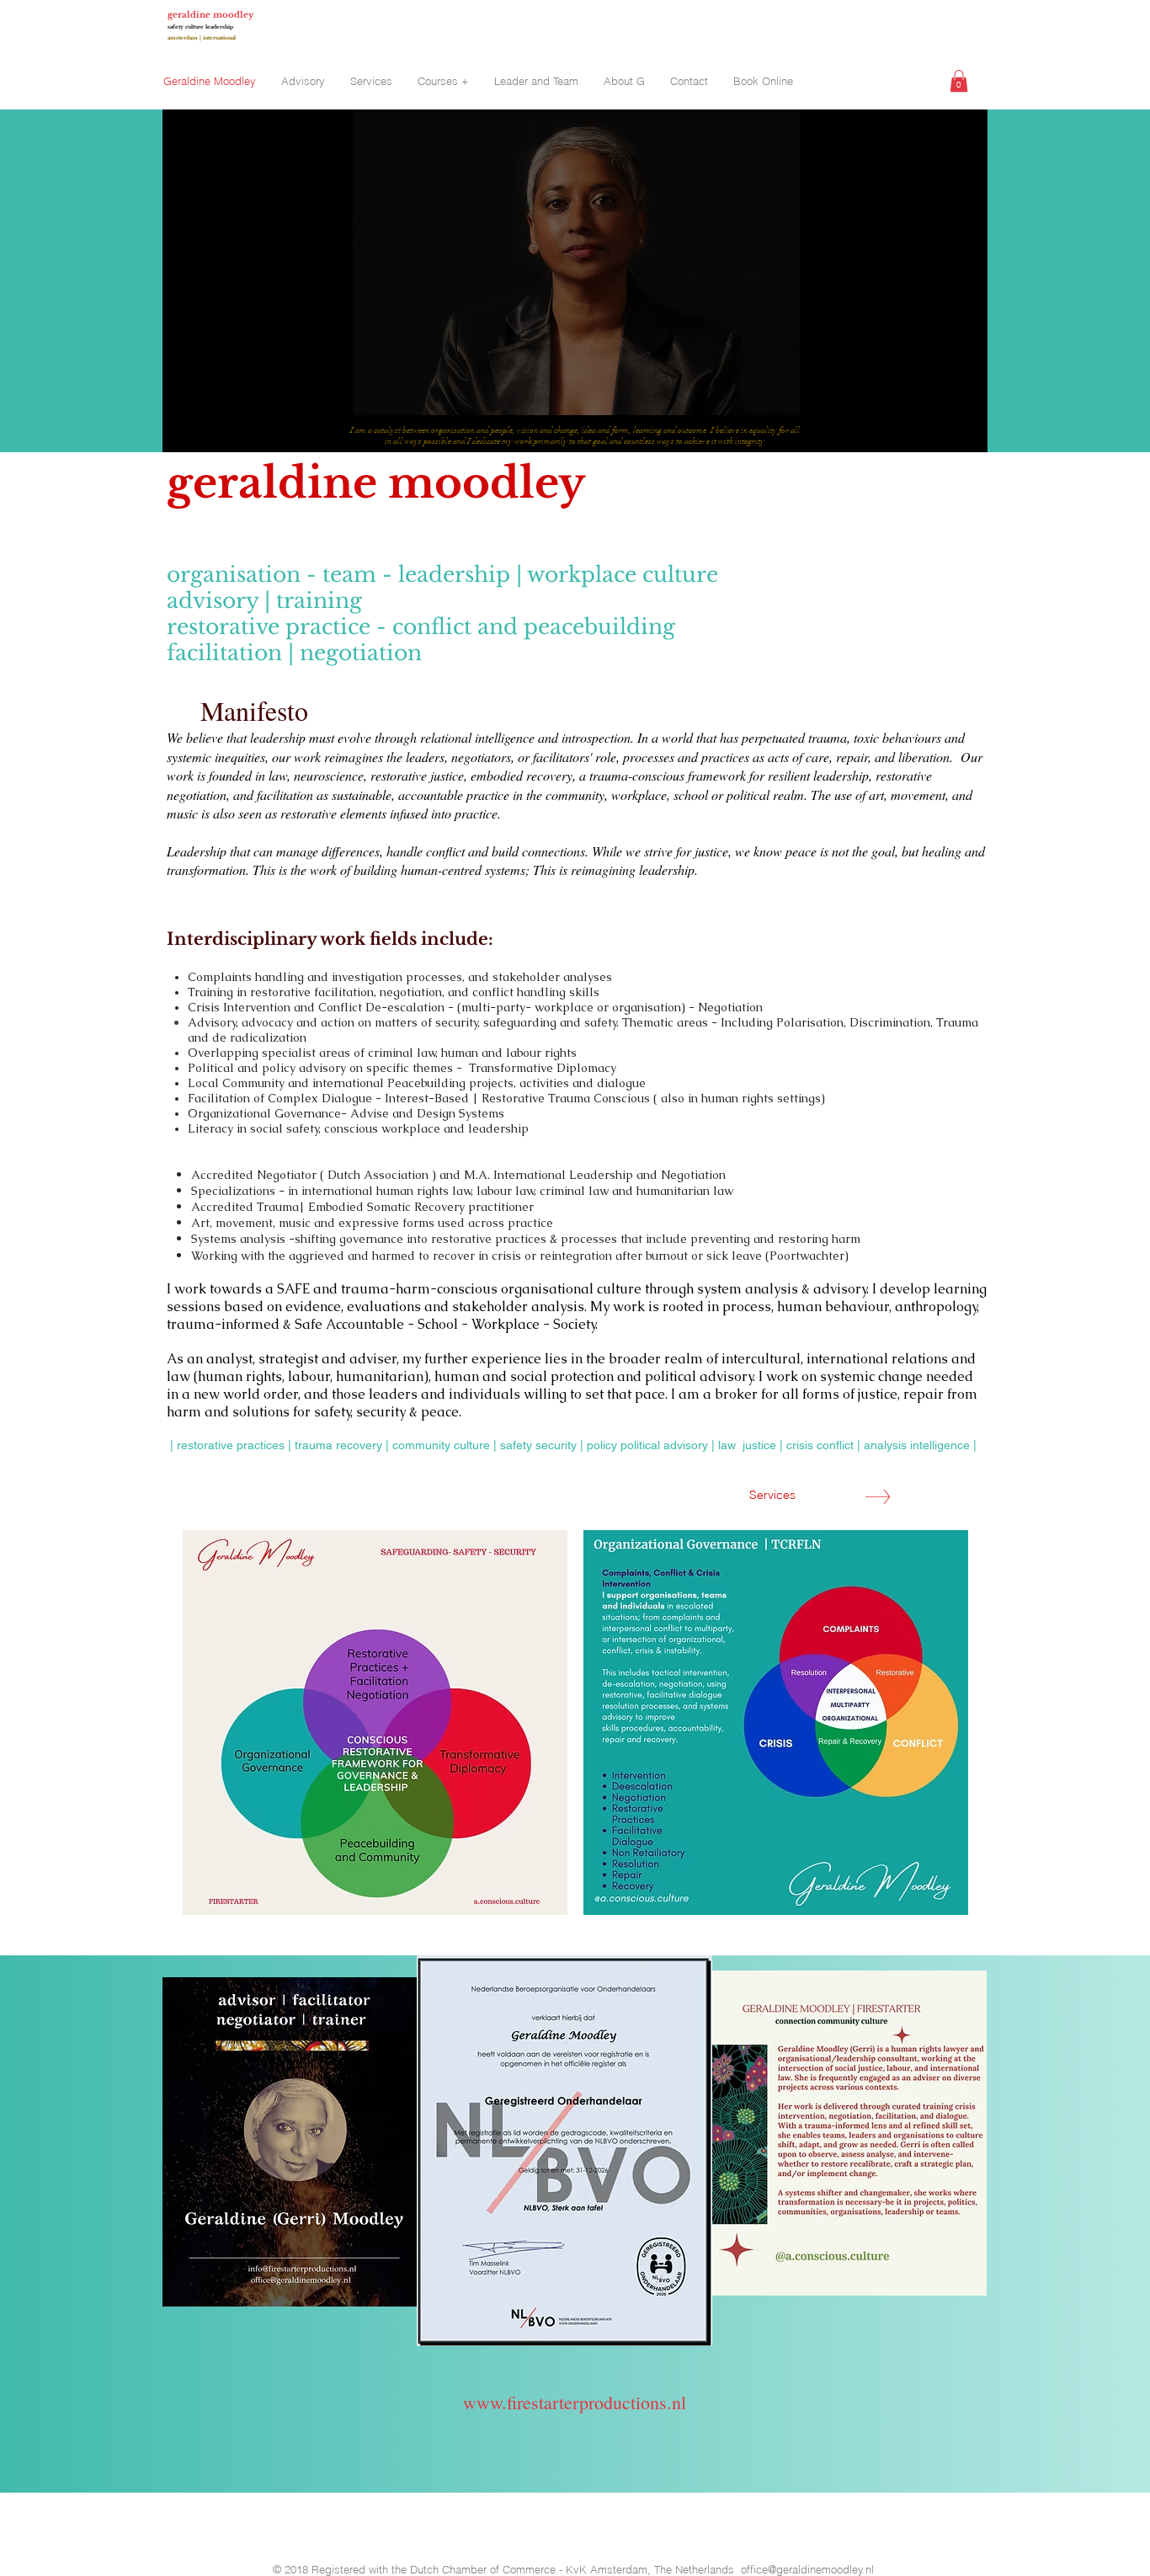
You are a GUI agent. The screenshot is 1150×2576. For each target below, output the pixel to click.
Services (771, 1495)
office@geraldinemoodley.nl (807, 2569)
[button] (959, 81)
